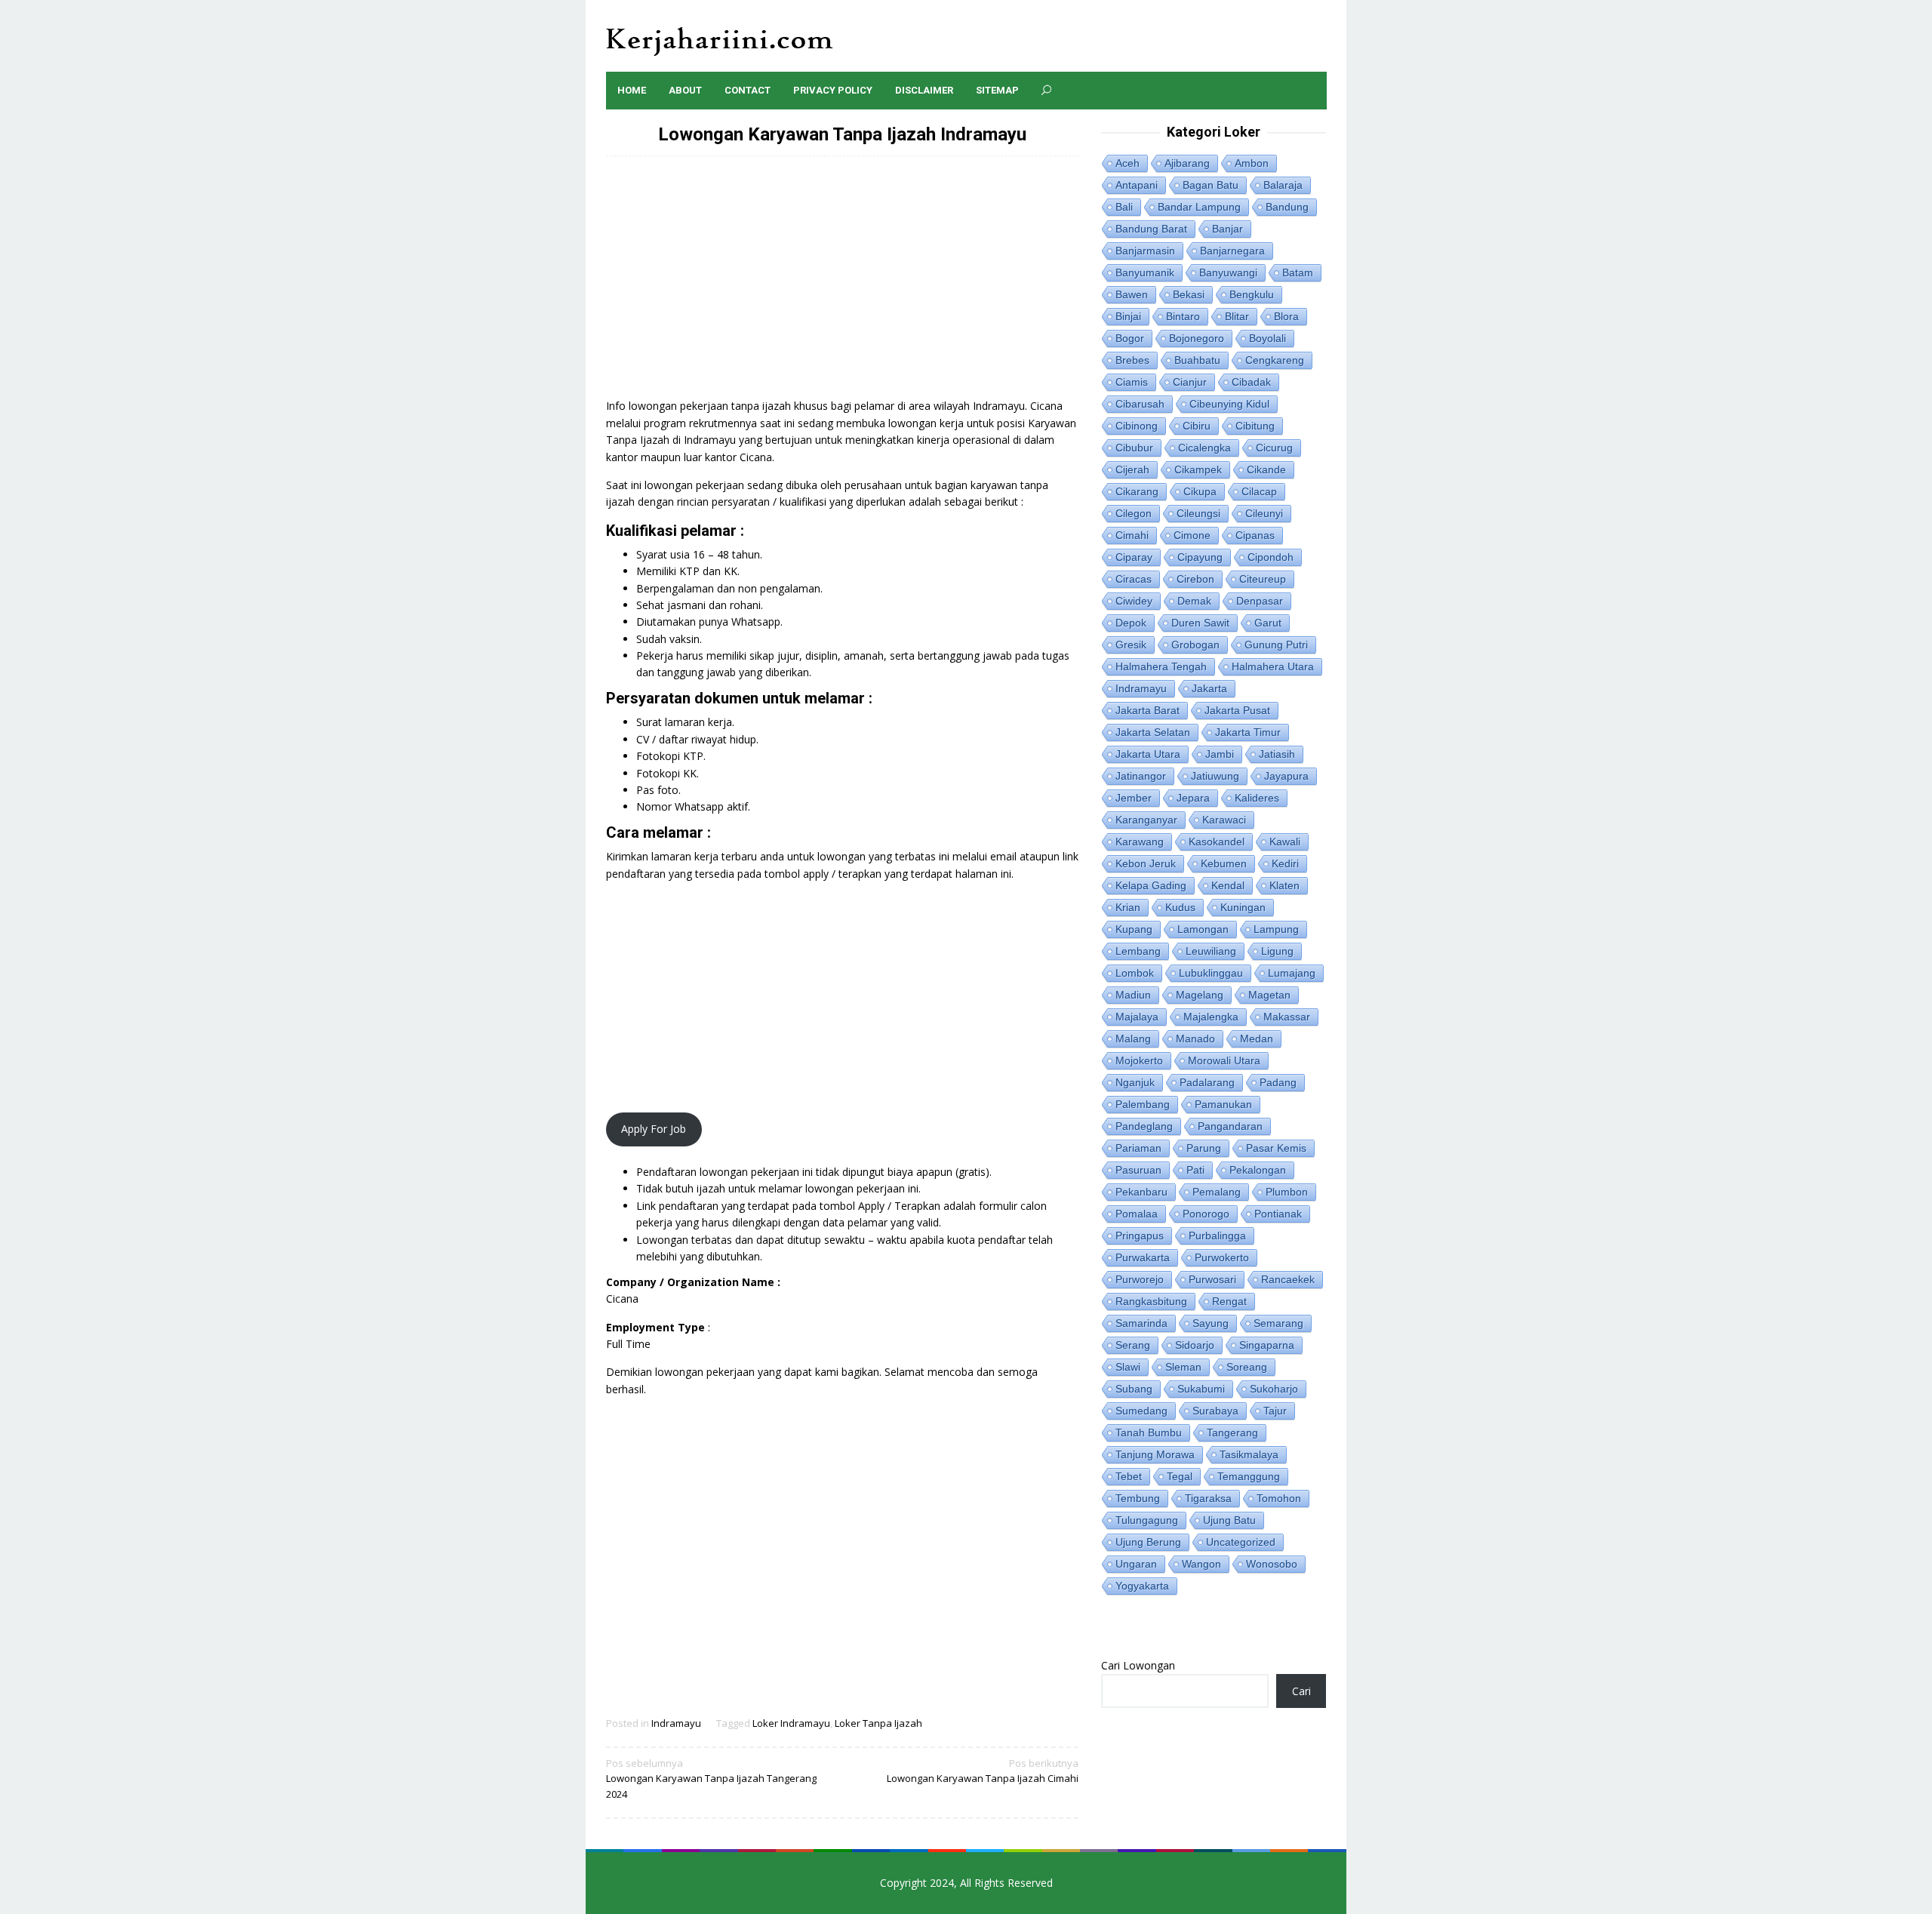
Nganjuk (1135, 1082)
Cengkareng (1275, 360)
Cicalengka (1204, 448)
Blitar (1237, 316)
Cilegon (1134, 513)
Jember (1134, 798)
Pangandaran (1230, 1126)
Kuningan (1243, 907)
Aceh (1128, 163)
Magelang (1200, 995)
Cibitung (1255, 426)
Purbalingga (1217, 1235)
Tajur (1275, 1411)
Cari (1301, 1691)
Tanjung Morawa (1155, 1454)
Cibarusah (1140, 404)
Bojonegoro (1197, 338)
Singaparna (1267, 1345)
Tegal (1180, 1476)
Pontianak (1278, 1214)
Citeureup (1263, 579)
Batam (1298, 272)
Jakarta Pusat (1237, 710)
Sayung (1211, 1323)
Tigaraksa (1208, 1498)
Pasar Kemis (1276, 1148)
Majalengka (1211, 1017)
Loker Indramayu (791, 1723)
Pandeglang (1144, 1126)
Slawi (1128, 1367)
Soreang (1247, 1367)
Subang (1134, 1389)
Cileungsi (1198, 513)
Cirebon (1195, 579)
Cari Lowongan (1138, 1665)
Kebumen (1224, 863)
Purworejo (1140, 1279)
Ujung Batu (1229, 1520)
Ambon (1252, 163)
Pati (1195, 1170)
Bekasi (1189, 294)
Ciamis (1132, 382)
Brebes (1132, 360)
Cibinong (1137, 426)
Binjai (1128, 316)
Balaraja (1283, 185)
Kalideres (1257, 798)
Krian (1128, 907)
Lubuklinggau (1211, 973)
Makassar (1287, 1017)
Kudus (1180, 907)
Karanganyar (1146, 820)
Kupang (1134, 929)
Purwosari (1212, 1279)
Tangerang (1232, 1432)
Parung (1204, 1148)
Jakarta (1209, 688)
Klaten (1284, 885)
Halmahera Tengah (1161, 666)
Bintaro (1183, 316)
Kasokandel (1217, 842)
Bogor (1130, 338)
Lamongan (1203, 929)
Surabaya (1215, 1411)
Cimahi (1132, 535)
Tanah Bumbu (1149, 1432)
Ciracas (1134, 579)
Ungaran (1136, 1564)
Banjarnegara (1232, 251)
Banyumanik (1145, 272)
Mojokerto (1139, 1060)
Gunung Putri (1276, 645)
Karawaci (1224, 820)
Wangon (1201, 1564)
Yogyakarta (1142, 1586)
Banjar (1227, 229)
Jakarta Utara (1148, 754)
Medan (1257, 1039)
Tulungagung (1147, 1520)
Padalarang (1207, 1082)
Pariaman (1138, 1148)
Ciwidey (1134, 601)
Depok (1131, 623)
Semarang (1278, 1323)
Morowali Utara (1224, 1060)
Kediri (1285, 863)
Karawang (1140, 842)
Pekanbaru (1141, 1192)
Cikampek (1198, 469)
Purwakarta (1143, 1257)
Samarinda (1141, 1323)
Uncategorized (1241, 1542)
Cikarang (1137, 491)
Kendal (1228, 885)
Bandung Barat (1151, 229)
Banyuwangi (1228, 272)
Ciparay (1134, 557)
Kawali (1285, 842)
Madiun (1133, 995)
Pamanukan (1223, 1104)
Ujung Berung (1148, 1542)
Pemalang (1217, 1192)
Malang (1133, 1039)
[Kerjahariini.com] (720, 40)
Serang (1133, 1345)
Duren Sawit (1200, 623)
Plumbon (1287, 1192)
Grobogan (1195, 645)
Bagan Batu (1211, 185)
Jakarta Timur (1248, 732)
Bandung (1287, 207)
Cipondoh (1271, 557)
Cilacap (1259, 491)
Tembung (1138, 1498)
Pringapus (1140, 1235)
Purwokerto (1222, 1257)
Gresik (1131, 645)
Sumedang (1141, 1411)
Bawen (1132, 294)
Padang (1278, 1082)
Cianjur (1190, 382)
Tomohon (1279, 1498)
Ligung (1277, 951)
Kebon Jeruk (1146, 863)
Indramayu (676, 1723)
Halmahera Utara (1273, 666)
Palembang (1143, 1104)
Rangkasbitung (1151, 1301)
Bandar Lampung (1199, 207)
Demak (1194, 601)
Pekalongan (1258, 1170)
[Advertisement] (843, 285)
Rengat (1229, 1301)
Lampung (1276, 929)
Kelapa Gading (1151, 885)
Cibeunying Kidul (1229, 404)
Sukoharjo (1274, 1389)
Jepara (1193, 798)
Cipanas (1255, 535)
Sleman (1183, 1367)
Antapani (1137, 185)
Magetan (1269, 995)
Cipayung (1200, 557)
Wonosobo (1272, 1564)
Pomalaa (1137, 1214)
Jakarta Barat (1148, 710)
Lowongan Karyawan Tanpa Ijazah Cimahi (983, 1771)
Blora (1286, 316)
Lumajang (1292, 973)
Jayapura (1286, 776)
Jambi (1220, 754)
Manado (1195, 1039)
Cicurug (1274, 448)
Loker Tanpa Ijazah (878, 1723)
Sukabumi (1201, 1389)
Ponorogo (1206, 1214)
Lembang (1138, 951)
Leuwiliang (1211, 951)
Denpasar (1260, 601)
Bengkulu (1252, 294)
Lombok (1135, 973)
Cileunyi (1264, 513)
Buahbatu (1197, 360)
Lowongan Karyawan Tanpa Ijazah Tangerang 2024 (711, 1779)
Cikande (1266, 469)
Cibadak (1251, 382)
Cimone (1192, 535)
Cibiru (1197, 426)
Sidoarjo (1195, 1345)
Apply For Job (654, 1129)
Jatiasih (1277, 754)
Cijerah (1132, 469)
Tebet (1129, 1476)
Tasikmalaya (1249, 1454)
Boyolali (1267, 338)
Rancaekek (1288, 1279)
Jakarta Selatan (1153, 732)
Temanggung (1249, 1476)
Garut (1268, 623)
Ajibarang (1187, 163)
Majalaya (1137, 1017)
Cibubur (1134, 448)
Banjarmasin (1145, 251)
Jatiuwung (1215, 776)
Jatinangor (1141, 776)
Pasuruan (1138, 1170)
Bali (1124, 207)
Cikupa (1200, 491)
